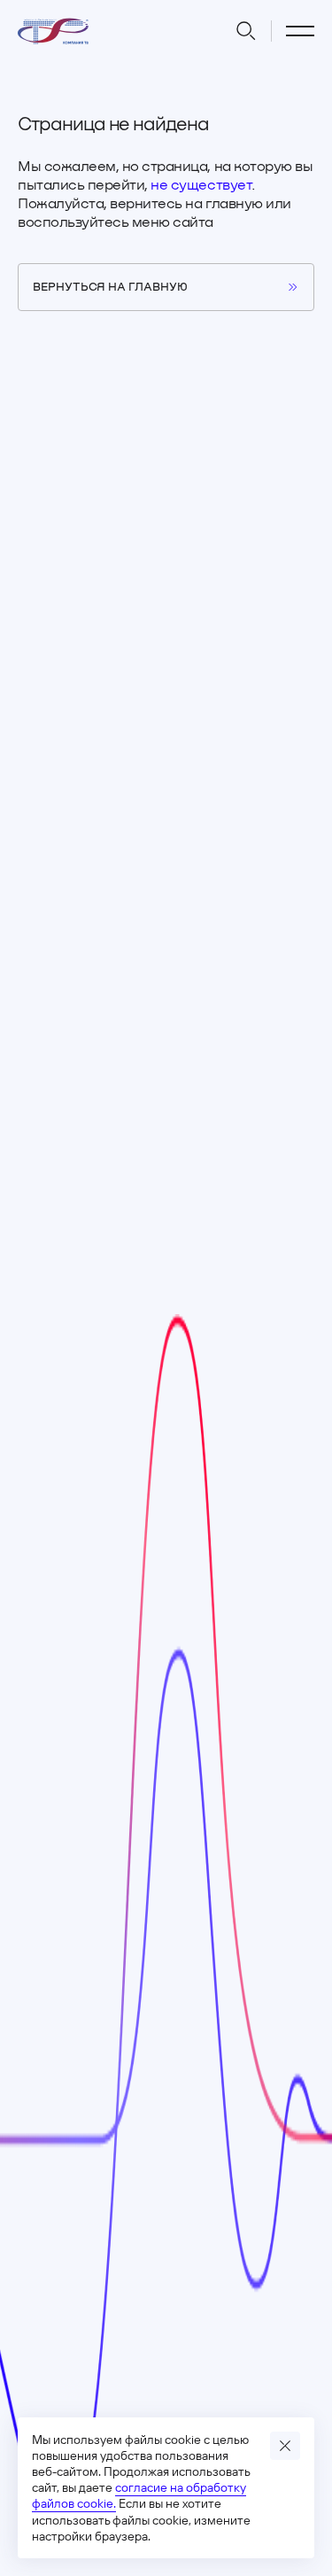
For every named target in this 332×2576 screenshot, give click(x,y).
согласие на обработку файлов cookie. (139, 2495)
